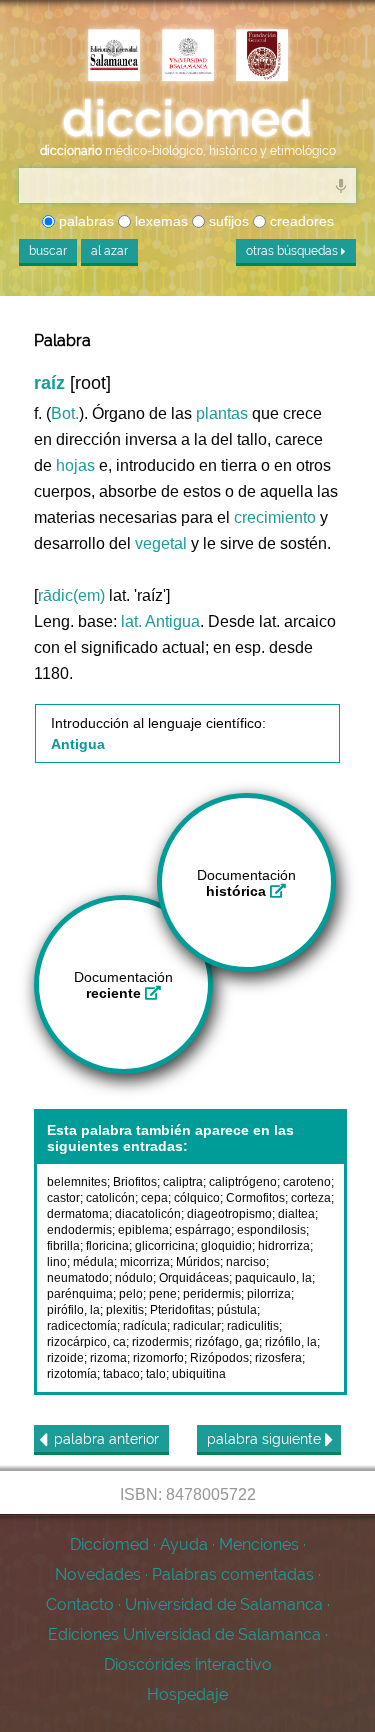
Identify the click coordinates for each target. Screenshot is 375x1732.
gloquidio (226, 1246)
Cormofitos (255, 1198)
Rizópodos (219, 1358)
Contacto (80, 1604)
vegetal (161, 543)
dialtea (296, 1214)
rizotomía (72, 1374)
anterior (106, 1439)
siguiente (266, 1439)
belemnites (77, 1182)
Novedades (98, 1574)
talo (156, 1374)
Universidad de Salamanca (224, 1604)
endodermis (79, 1230)
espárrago (203, 1230)
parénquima (80, 1294)
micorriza (145, 1262)
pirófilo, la (73, 1310)
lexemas (159, 221)
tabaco (121, 1374)
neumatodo (78, 1278)
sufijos (227, 221)
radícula (145, 1326)
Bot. (65, 413)
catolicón (110, 1198)
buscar (48, 251)
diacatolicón (148, 1214)
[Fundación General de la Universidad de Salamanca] (262, 57)
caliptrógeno (243, 1182)
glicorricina (165, 1246)
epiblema (143, 1230)
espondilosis (271, 1230)
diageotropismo (229, 1214)
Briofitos (135, 1182)
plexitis (125, 1310)
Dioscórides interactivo (188, 1664)
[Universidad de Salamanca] (188, 57)
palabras (84, 221)
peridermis (212, 1294)
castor (63, 1198)
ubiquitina (199, 1374)
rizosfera (278, 1358)
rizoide (65, 1358)
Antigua (172, 621)
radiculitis (253, 1326)
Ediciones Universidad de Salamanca (184, 1634)
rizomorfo (158, 1358)
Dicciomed (109, 1544)
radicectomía (82, 1326)
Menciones (259, 1544)
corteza (311, 1198)
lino (57, 1262)
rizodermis (160, 1342)
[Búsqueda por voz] (341, 185)
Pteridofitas (180, 1310)
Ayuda (184, 1544)
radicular (197, 1326)
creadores (300, 221)
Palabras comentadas (233, 1574)
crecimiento (275, 517)
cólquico (197, 1198)
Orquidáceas (194, 1278)
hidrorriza (284, 1246)
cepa (154, 1198)
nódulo (134, 1278)
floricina (107, 1246)
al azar (109, 251)
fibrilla (63, 1246)
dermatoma (78, 1214)
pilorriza (269, 1294)
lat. (131, 621)
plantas (222, 413)
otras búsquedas (293, 251)
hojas (75, 465)
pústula (237, 1310)
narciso (246, 1262)
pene (163, 1294)
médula (93, 1262)
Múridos (198, 1262)
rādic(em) (71, 595)
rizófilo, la (291, 1342)
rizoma (108, 1358)
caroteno (307, 1182)
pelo (131, 1294)
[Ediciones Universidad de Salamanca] (114, 57)
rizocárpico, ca (86, 1342)
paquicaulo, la (273, 1278)
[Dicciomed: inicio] (187, 119)
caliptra (183, 1182)
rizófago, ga (227, 1342)
